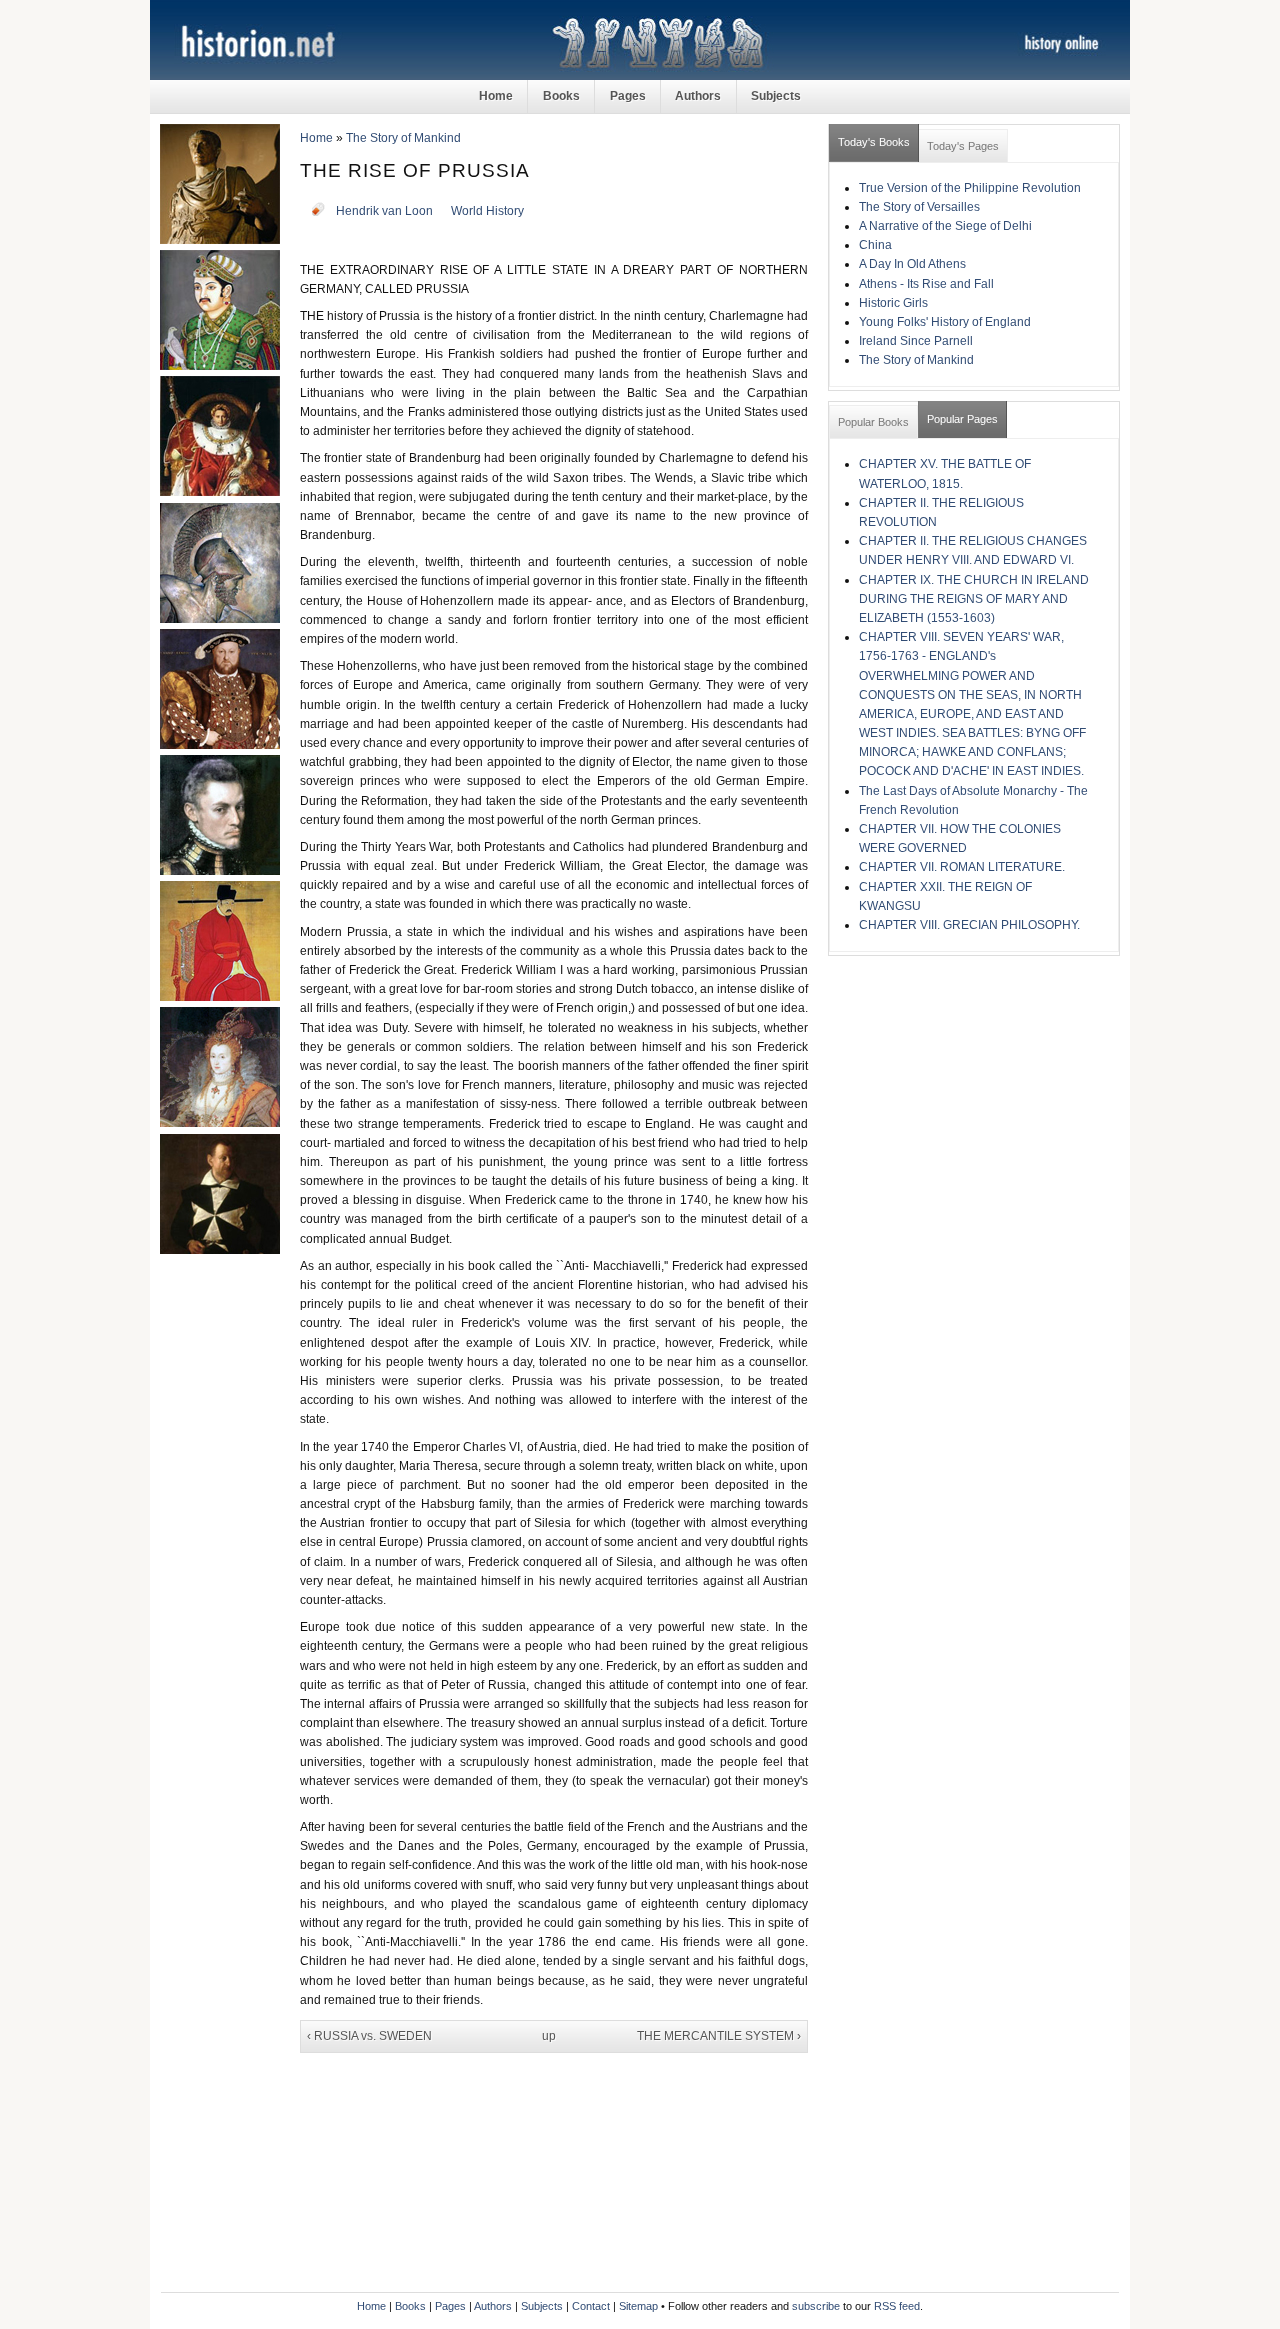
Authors (698, 96)
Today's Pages (963, 146)
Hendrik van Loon (384, 211)
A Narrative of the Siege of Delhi (945, 226)
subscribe (816, 2306)
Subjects (776, 96)
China (875, 245)
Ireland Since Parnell (916, 341)
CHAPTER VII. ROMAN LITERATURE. (962, 867)
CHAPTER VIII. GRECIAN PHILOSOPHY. (969, 925)
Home (496, 96)
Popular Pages (962, 419)
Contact (591, 2306)
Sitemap (638, 2306)
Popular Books (873, 422)
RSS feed (897, 2306)
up (549, 2036)
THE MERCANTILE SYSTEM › (719, 2036)
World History (487, 211)
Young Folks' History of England (945, 322)
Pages (628, 96)
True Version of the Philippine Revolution (970, 188)
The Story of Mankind (403, 138)
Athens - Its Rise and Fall (926, 284)
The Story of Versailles (919, 207)
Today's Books (874, 142)
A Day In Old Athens (912, 264)
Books (561, 96)
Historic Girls (893, 303)
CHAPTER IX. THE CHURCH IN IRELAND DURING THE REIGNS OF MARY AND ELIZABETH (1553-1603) (974, 599)
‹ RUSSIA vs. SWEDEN (369, 2036)
